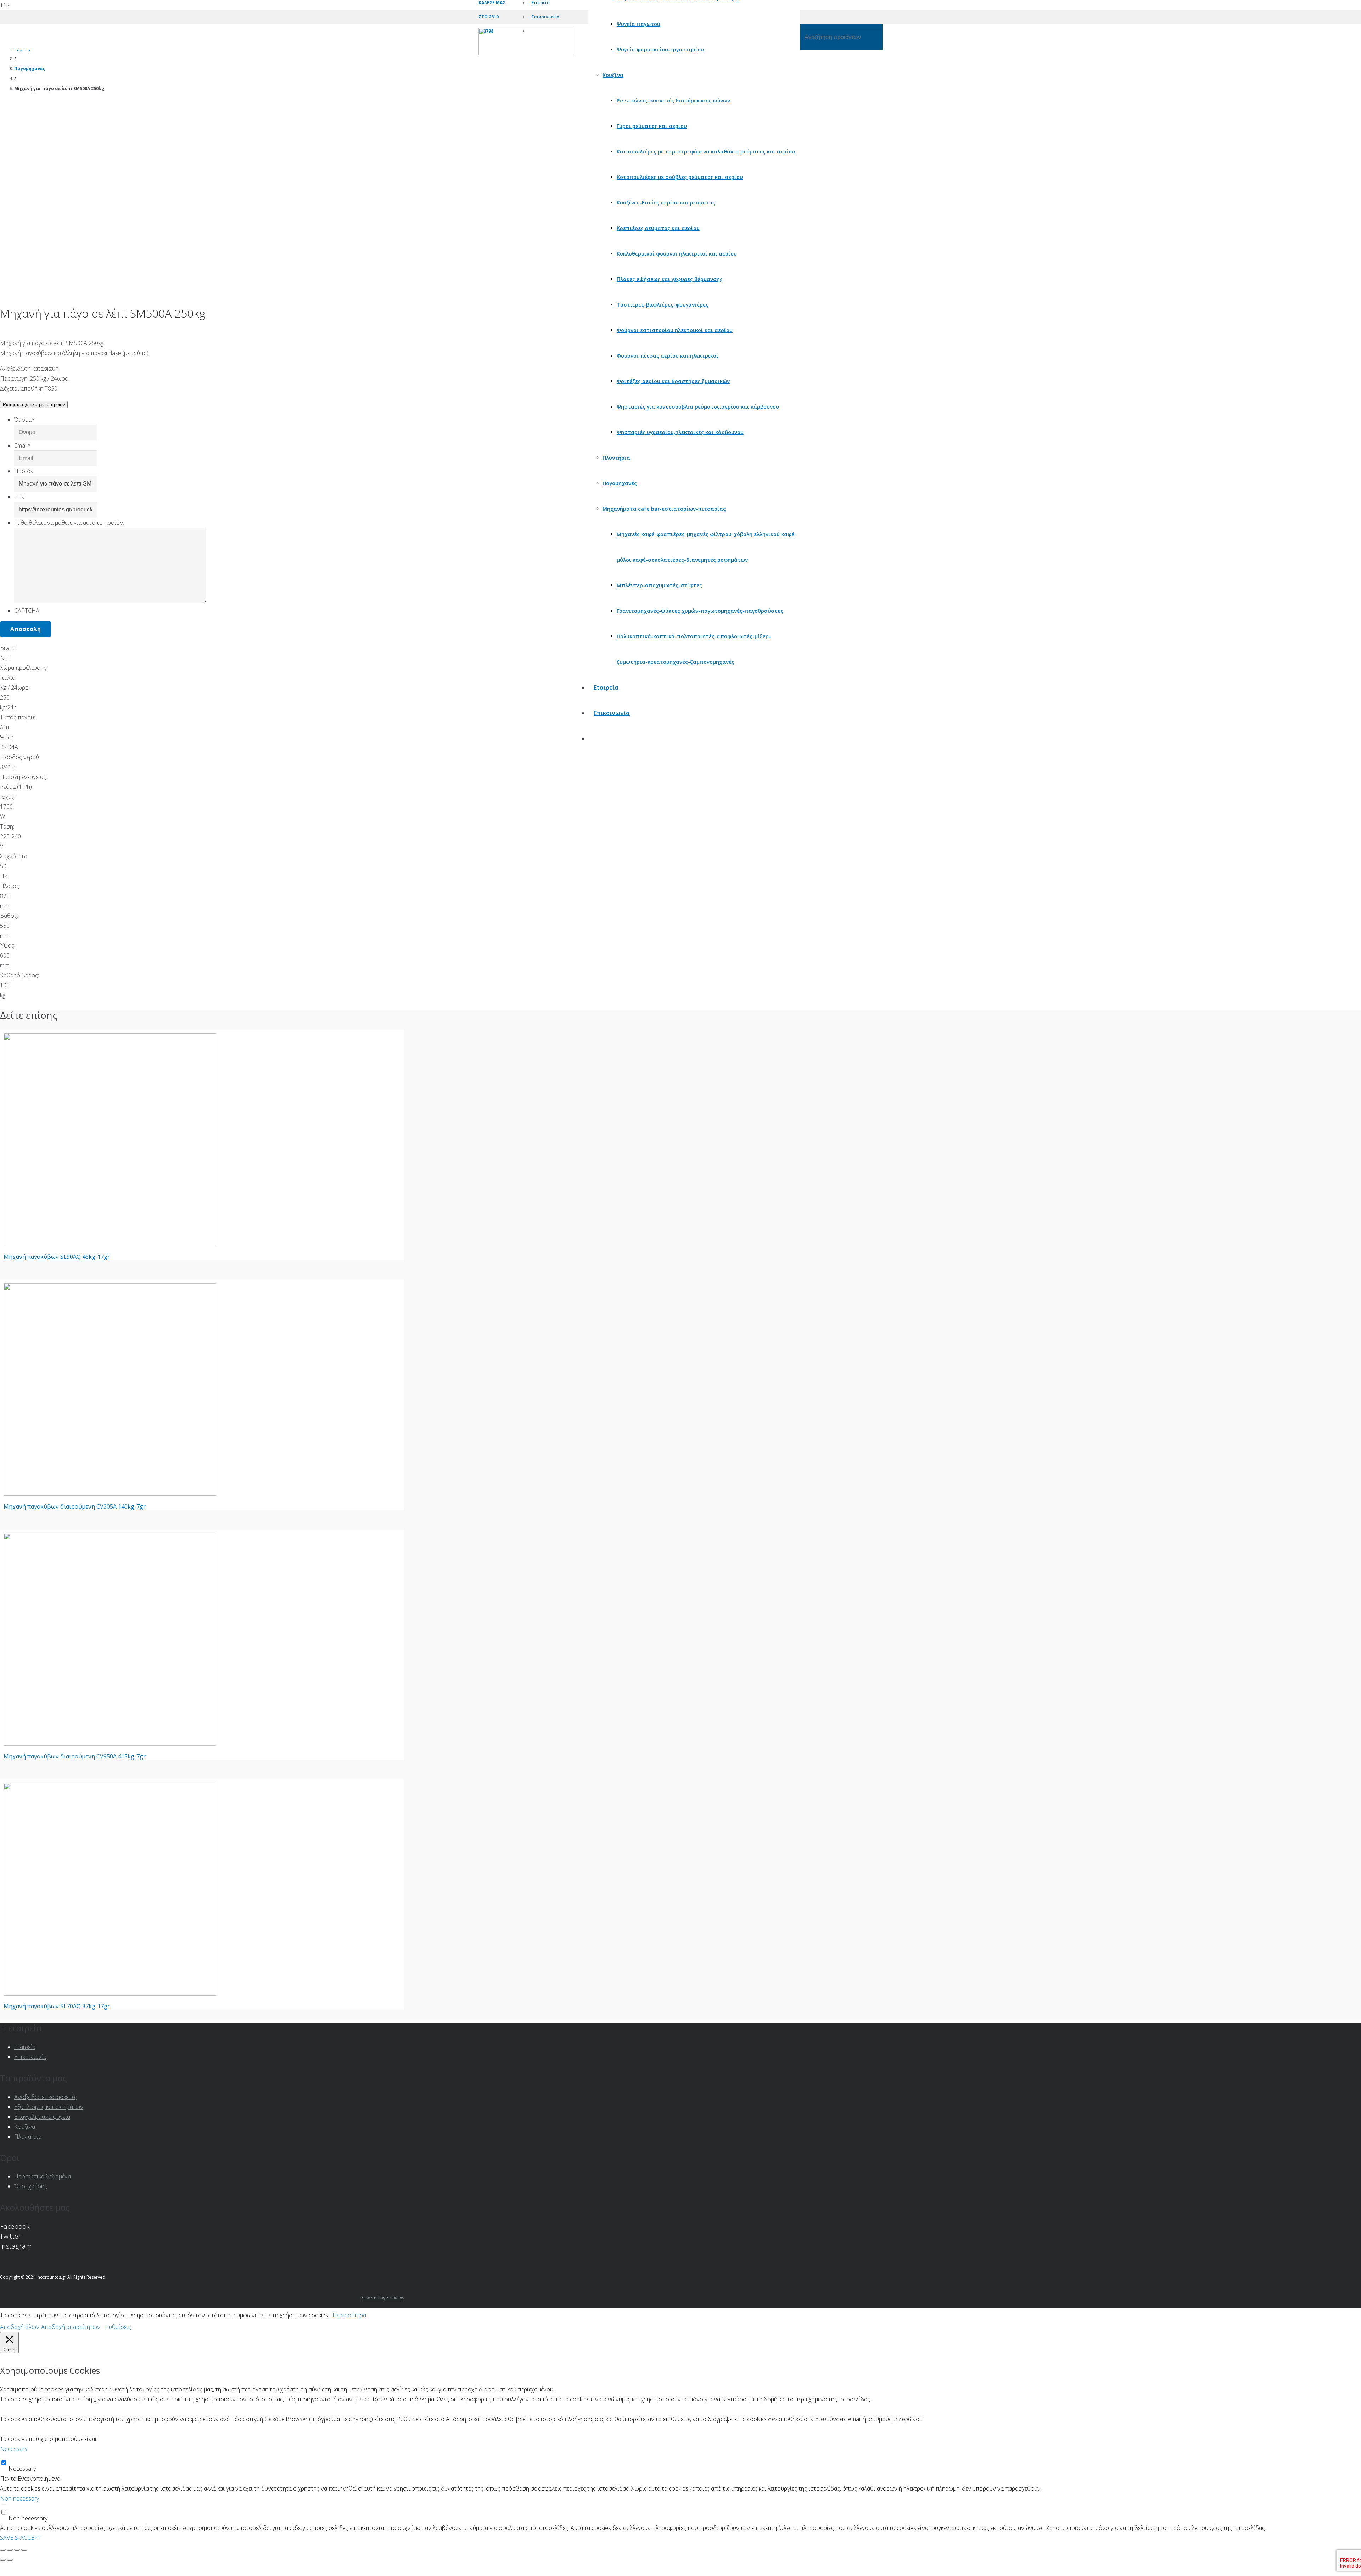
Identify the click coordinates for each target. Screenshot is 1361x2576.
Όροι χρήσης (31, 2186)
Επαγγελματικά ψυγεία (42, 2117)
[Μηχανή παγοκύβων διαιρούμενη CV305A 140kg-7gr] (110, 1494)
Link (19, 497)
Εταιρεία (25, 2047)
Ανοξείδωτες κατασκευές (46, 2097)
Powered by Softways (383, 2298)
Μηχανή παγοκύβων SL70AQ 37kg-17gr (57, 2006)
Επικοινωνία (30, 2057)
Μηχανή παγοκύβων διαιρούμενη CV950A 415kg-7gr (75, 1756)
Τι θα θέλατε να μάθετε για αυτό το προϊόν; (69, 523)
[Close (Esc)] (3, 2550)
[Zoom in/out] (24, 2550)
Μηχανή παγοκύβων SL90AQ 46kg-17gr (57, 1257)
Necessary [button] (14, 2449)
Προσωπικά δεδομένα (43, 2176)
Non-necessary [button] (19, 2498)
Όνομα (24, 420)
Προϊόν (24, 471)
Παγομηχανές (30, 69)
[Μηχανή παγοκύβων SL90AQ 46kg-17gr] (110, 1244)
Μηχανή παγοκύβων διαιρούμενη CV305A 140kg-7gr (75, 1506)
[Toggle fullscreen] (17, 2550)
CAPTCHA (27, 611)
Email (22, 445)
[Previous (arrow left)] (3, 2560)
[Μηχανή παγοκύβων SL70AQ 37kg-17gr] (110, 1993)
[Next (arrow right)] (10, 2560)
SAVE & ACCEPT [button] (20, 2538)
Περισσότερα (349, 2315)
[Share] (10, 2550)
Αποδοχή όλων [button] (20, 2327)
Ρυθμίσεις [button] (118, 2327)
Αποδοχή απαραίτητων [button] (71, 2327)
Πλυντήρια (28, 2137)
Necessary (22, 2469)
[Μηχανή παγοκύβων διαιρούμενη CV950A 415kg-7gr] (110, 1744)
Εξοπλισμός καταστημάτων (49, 2107)
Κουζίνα (25, 2127)
